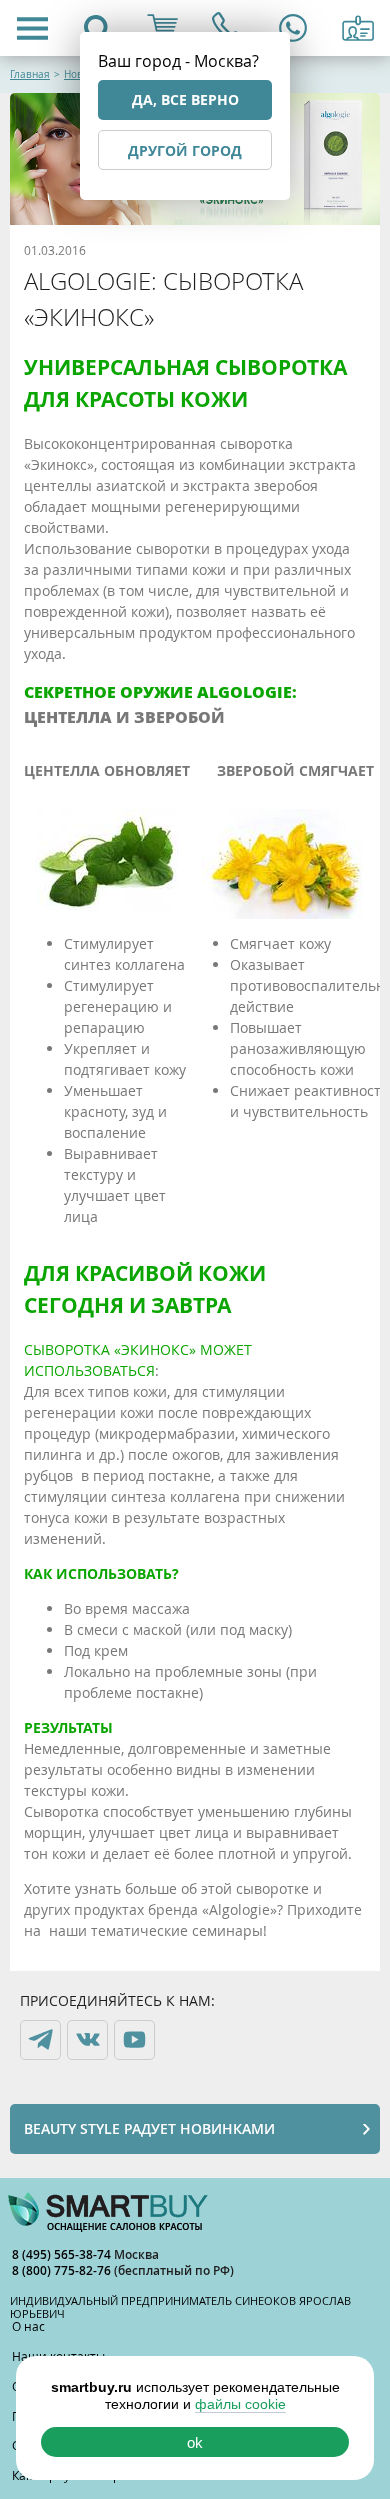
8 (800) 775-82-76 (63, 2270)
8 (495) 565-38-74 (63, 2254)
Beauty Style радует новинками (149, 2128)
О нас (28, 2326)
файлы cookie (240, 2404)
